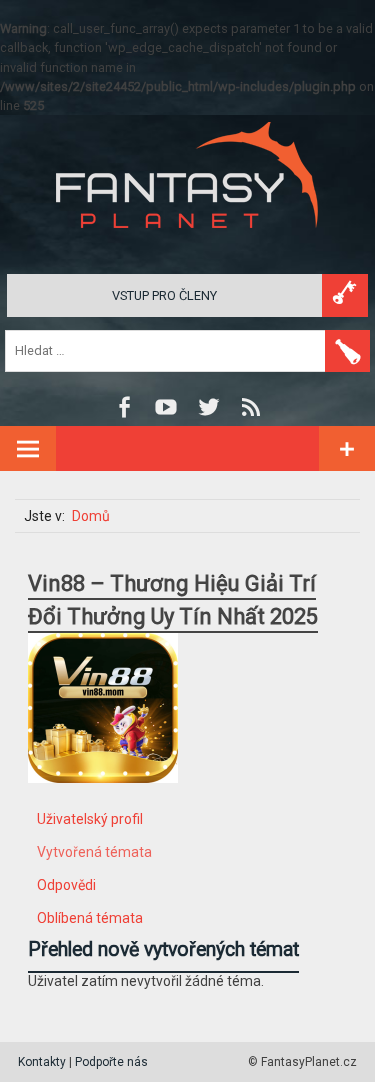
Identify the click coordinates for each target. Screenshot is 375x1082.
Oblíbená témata (90, 918)
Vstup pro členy (164, 295)
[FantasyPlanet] (188, 244)
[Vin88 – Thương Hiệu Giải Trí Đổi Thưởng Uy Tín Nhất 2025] (103, 798)
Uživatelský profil (90, 819)
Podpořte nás (111, 1062)
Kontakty (42, 1062)
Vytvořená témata (94, 852)
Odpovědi (66, 885)
